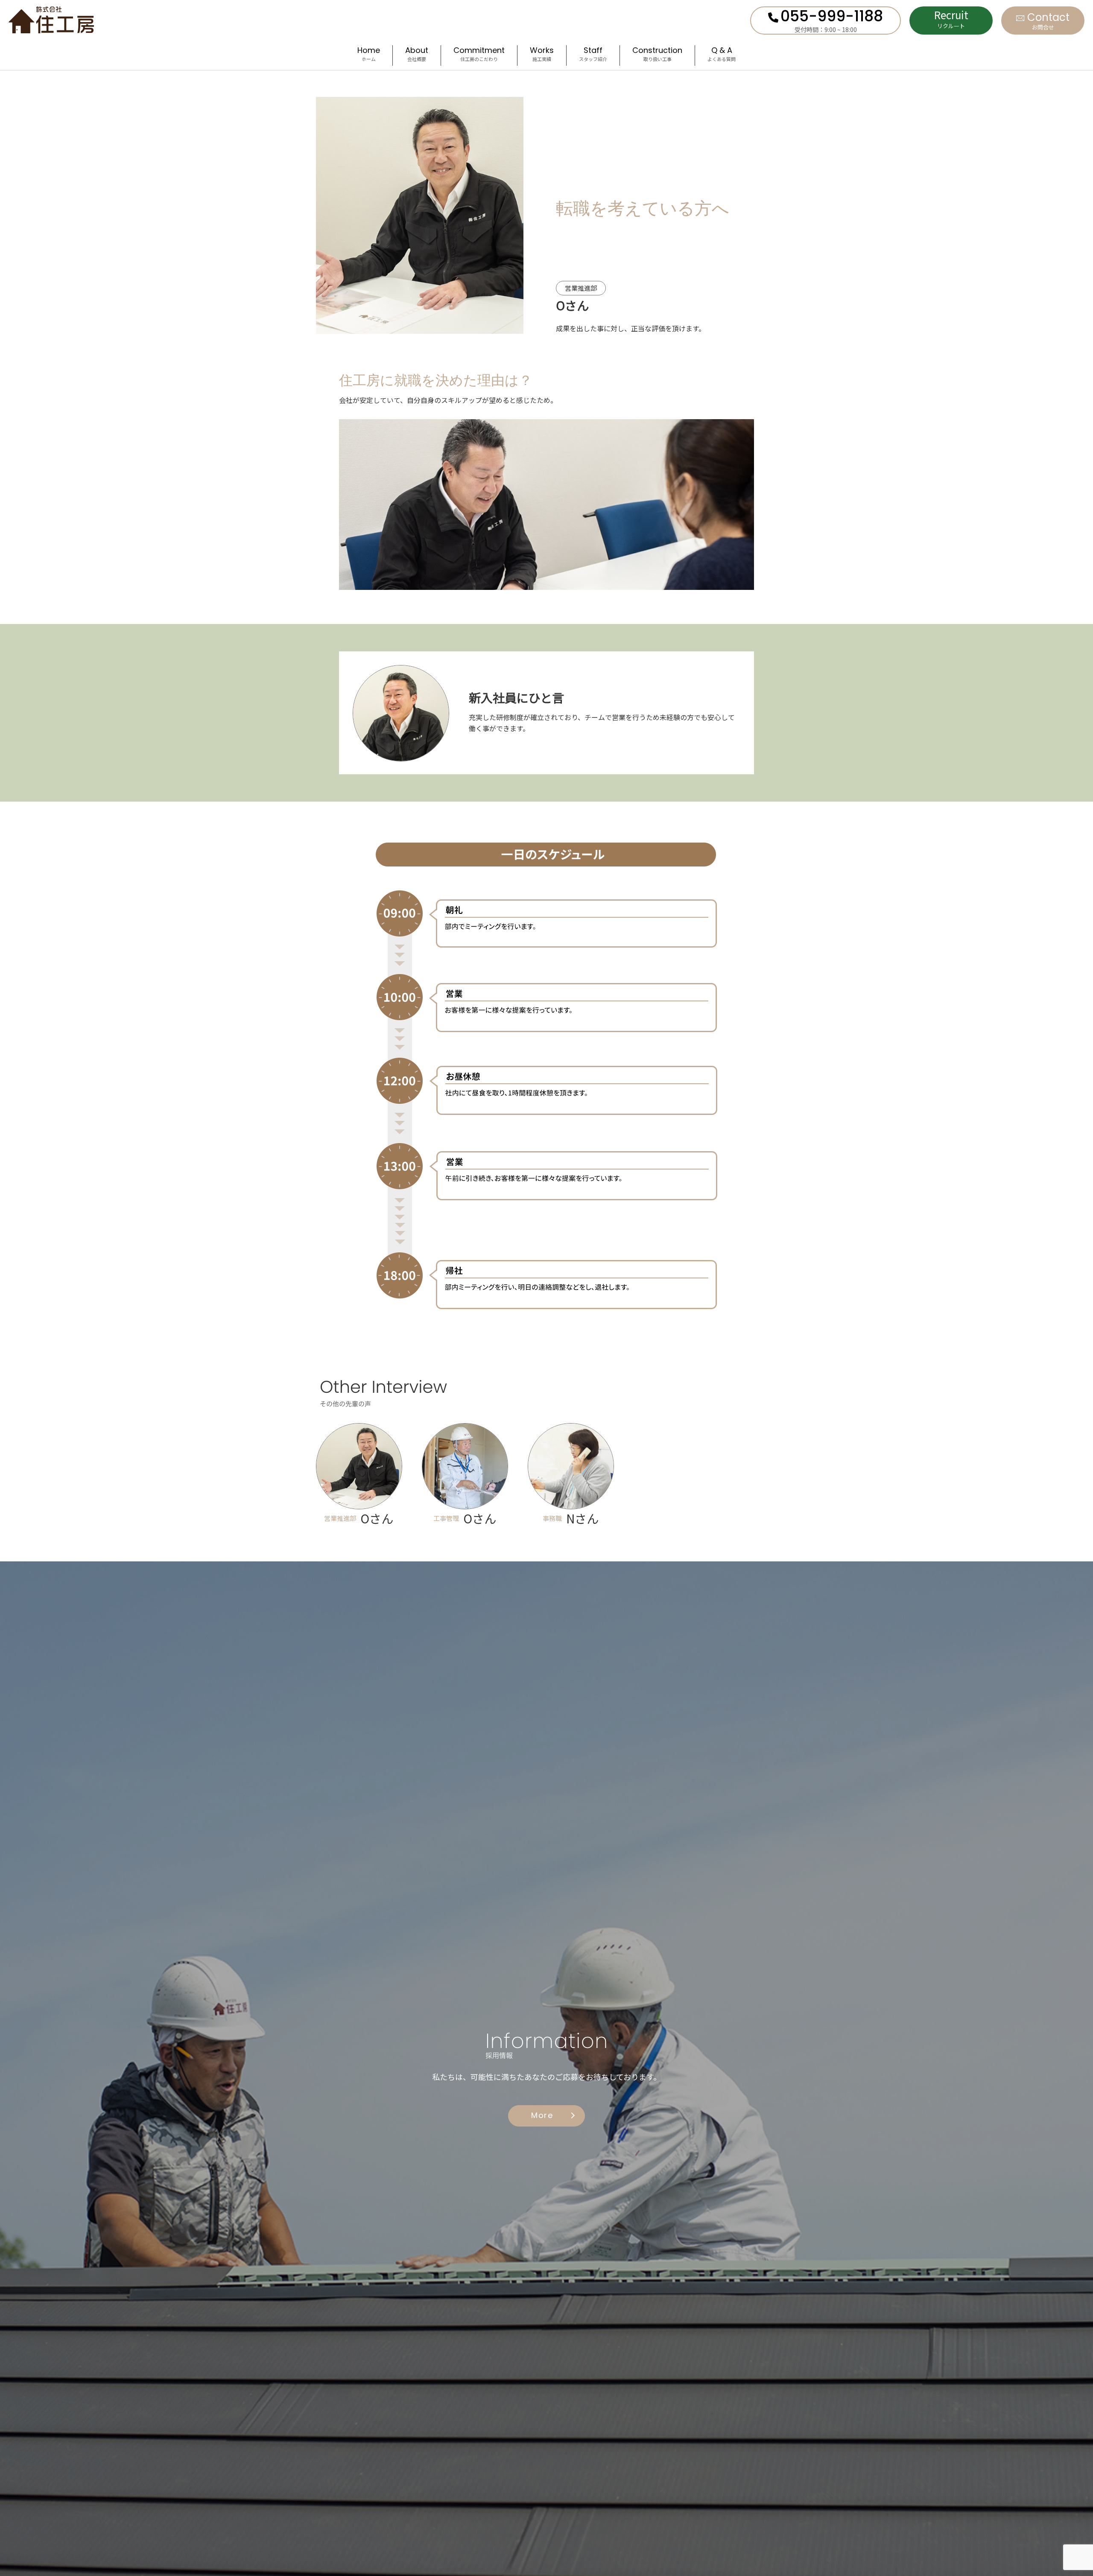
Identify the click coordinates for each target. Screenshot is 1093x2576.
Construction (657, 55)
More (542, 2116)
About (417, 55)
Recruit (951, 19)
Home (369, 55)
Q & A (722, 55)
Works (542, 55)
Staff (593, 55)
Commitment (479, 55)
